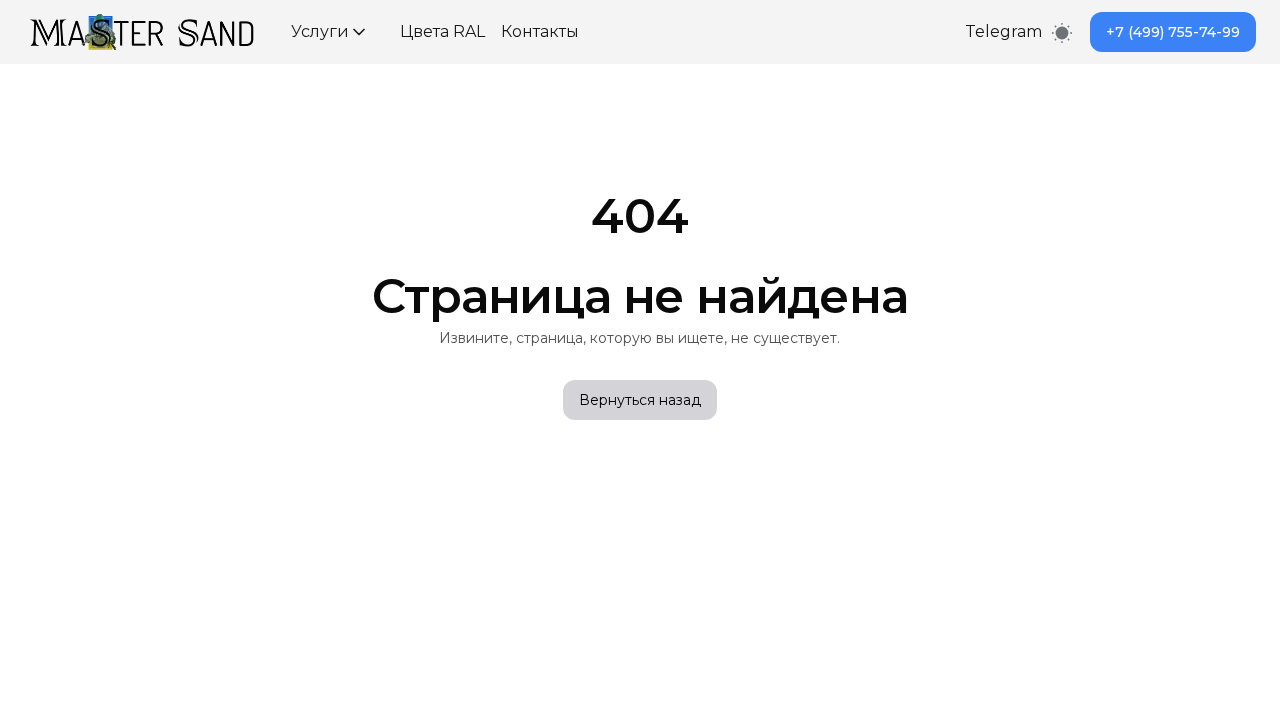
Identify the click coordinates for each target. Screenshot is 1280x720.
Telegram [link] (1003, 31)
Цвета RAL (442, 31)
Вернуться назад (640, 400)
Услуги (320, 31)
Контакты (540, 31)
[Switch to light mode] (1062, 32)
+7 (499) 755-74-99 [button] (1173, 32)
